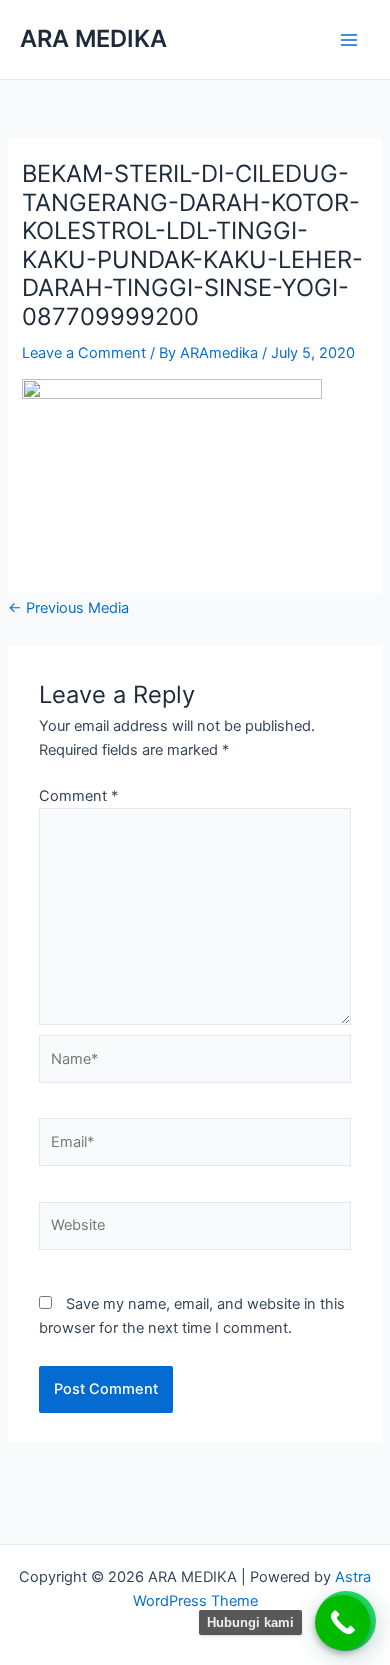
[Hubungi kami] (342, 1622)
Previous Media (68, 608)
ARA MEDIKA (93, 38)
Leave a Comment (84, 353)
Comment (78, 796)
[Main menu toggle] (349, 40)
